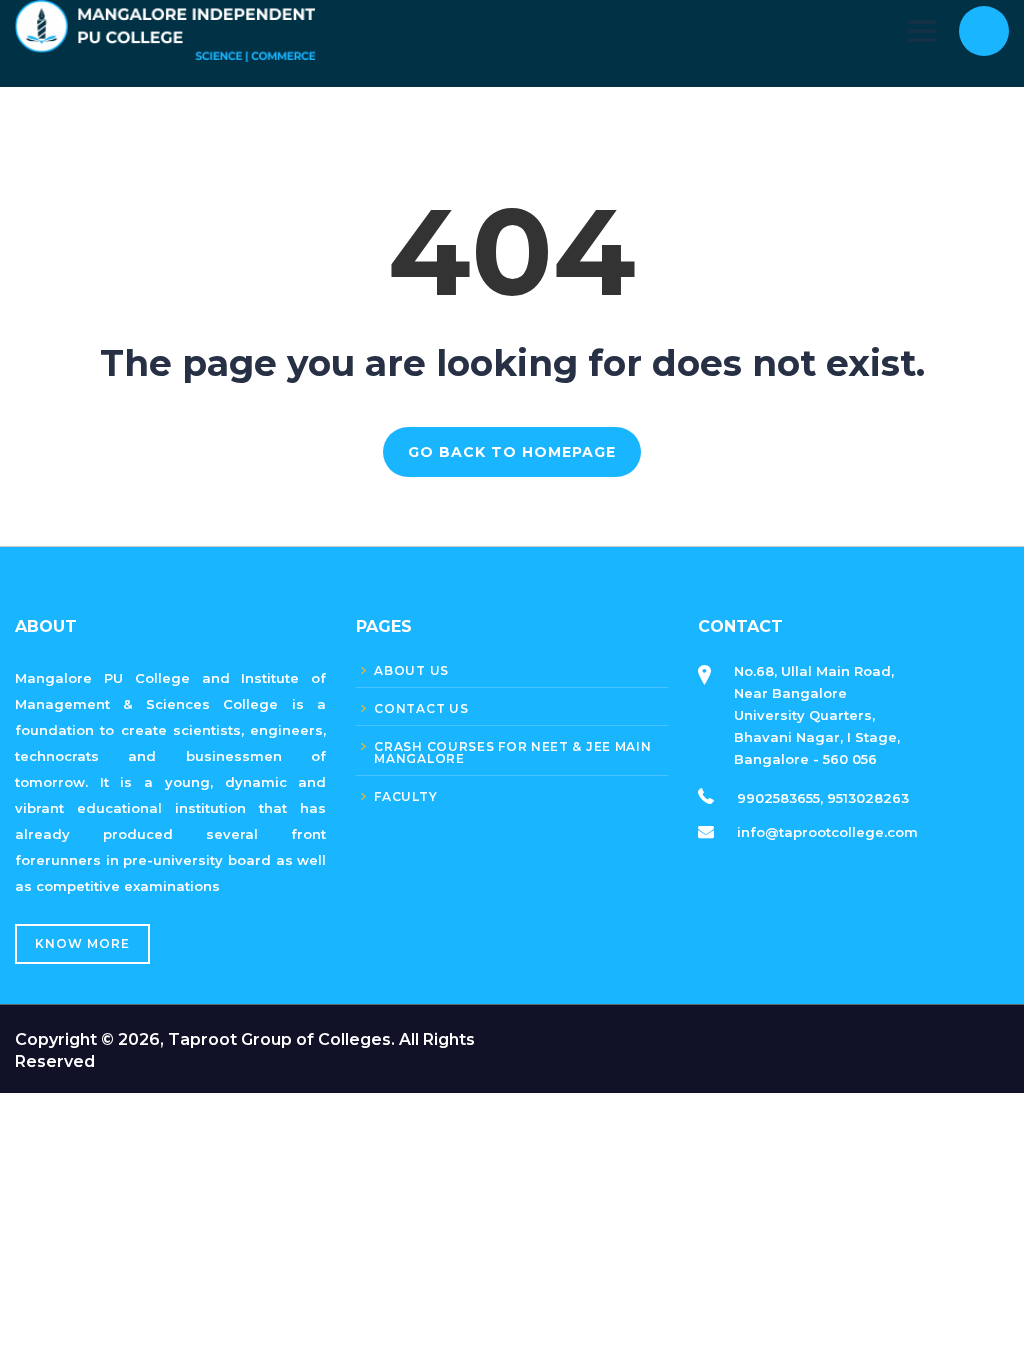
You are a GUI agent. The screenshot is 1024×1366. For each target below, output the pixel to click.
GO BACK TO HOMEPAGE (512, 452)
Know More (82, 943)
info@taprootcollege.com (827, 832)
